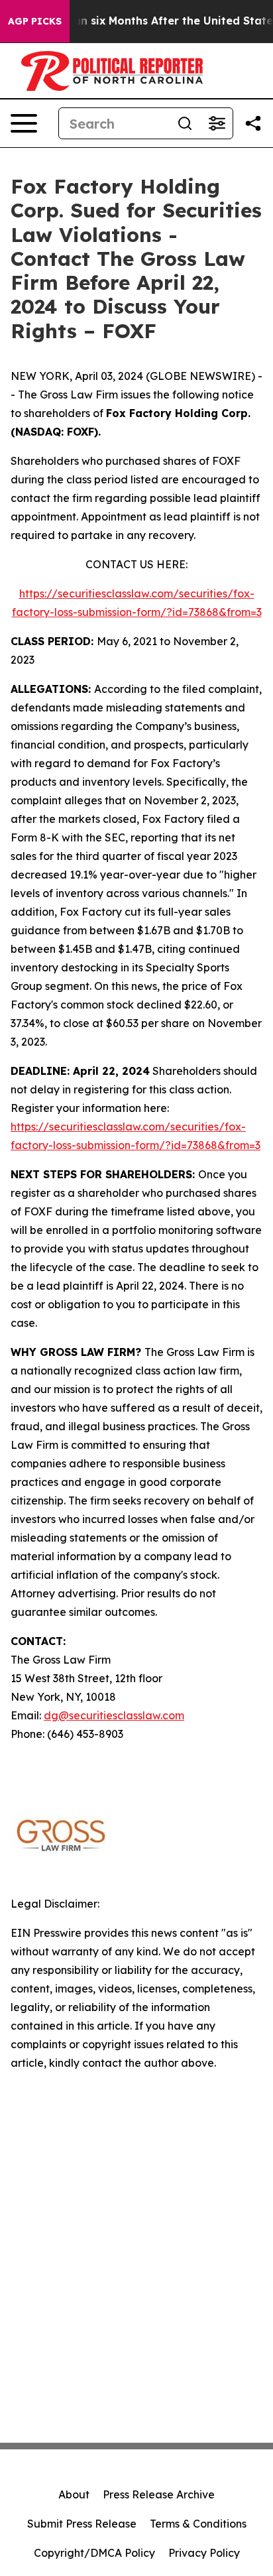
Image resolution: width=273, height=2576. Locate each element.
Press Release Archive (159, 2494)
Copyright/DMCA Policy (94, 2553)
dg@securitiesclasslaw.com (114, 1715)
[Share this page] (253, 123)
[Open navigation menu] (24, 123)
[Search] (185, 123)
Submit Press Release (82, 2524)
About (74, 2494)
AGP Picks (35, 21)
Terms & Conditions (198, 2524)
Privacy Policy (204, 2553)
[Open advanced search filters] (217, 123)
